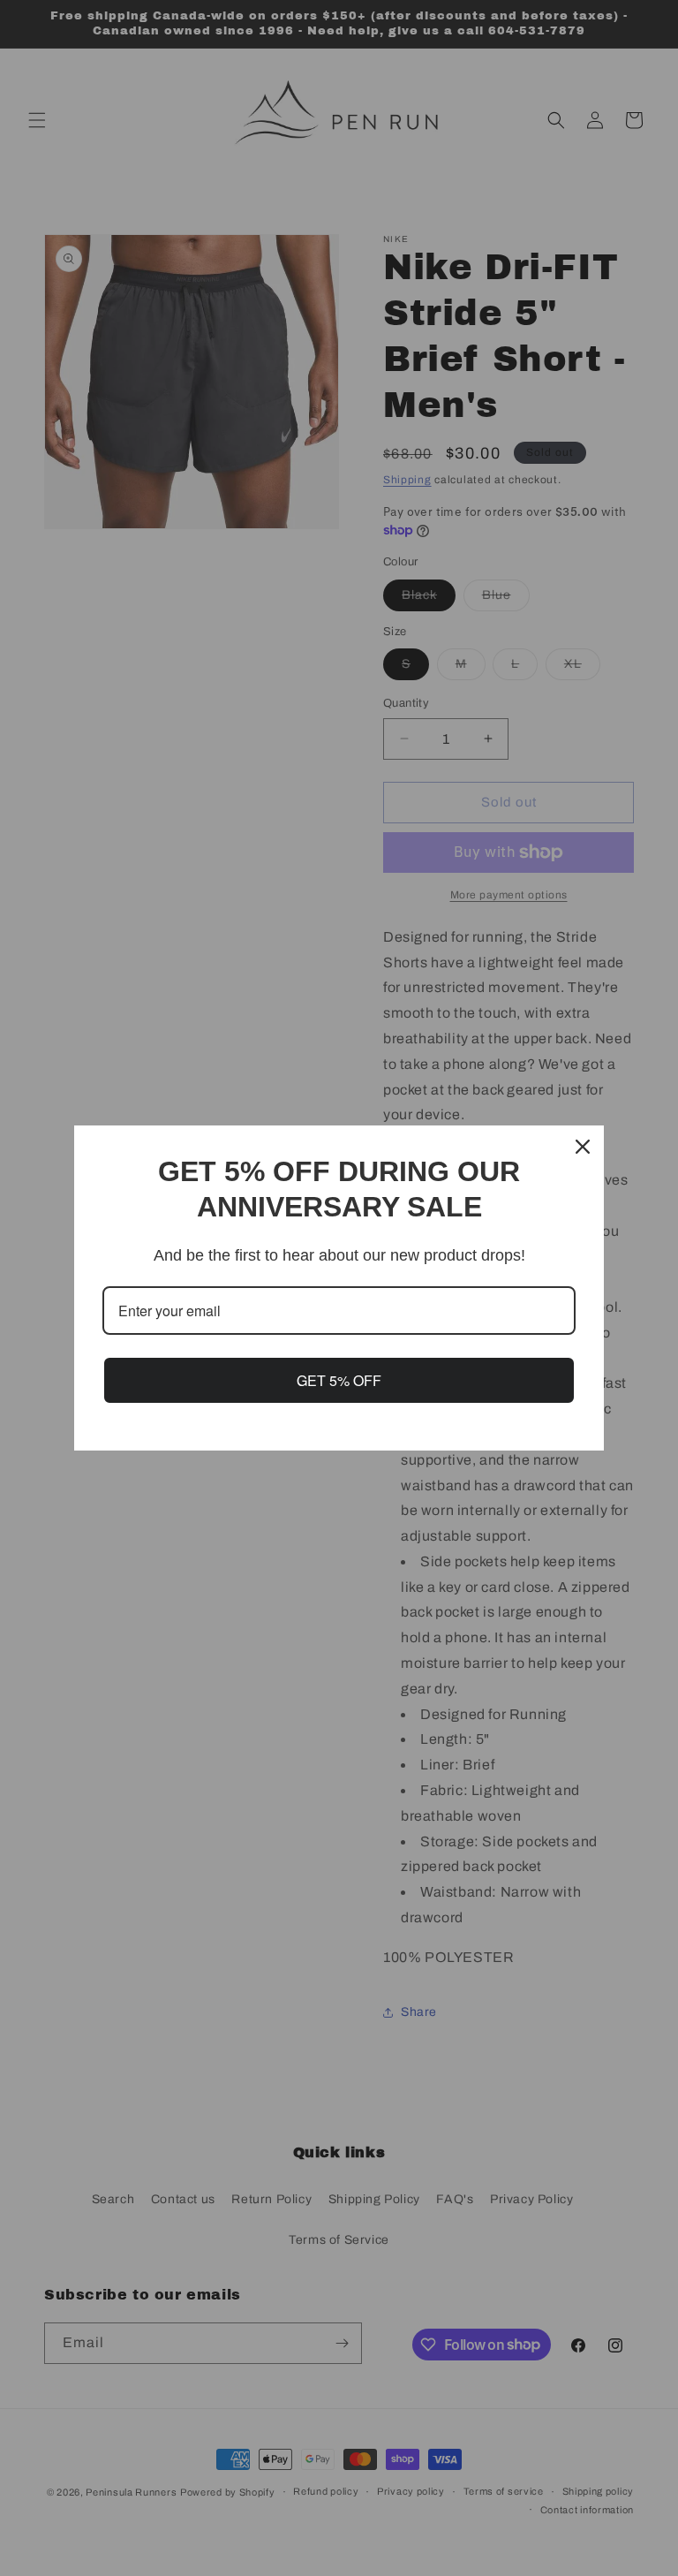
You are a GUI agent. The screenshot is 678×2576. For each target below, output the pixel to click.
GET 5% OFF (339, 1380)
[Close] (583, 1147)
